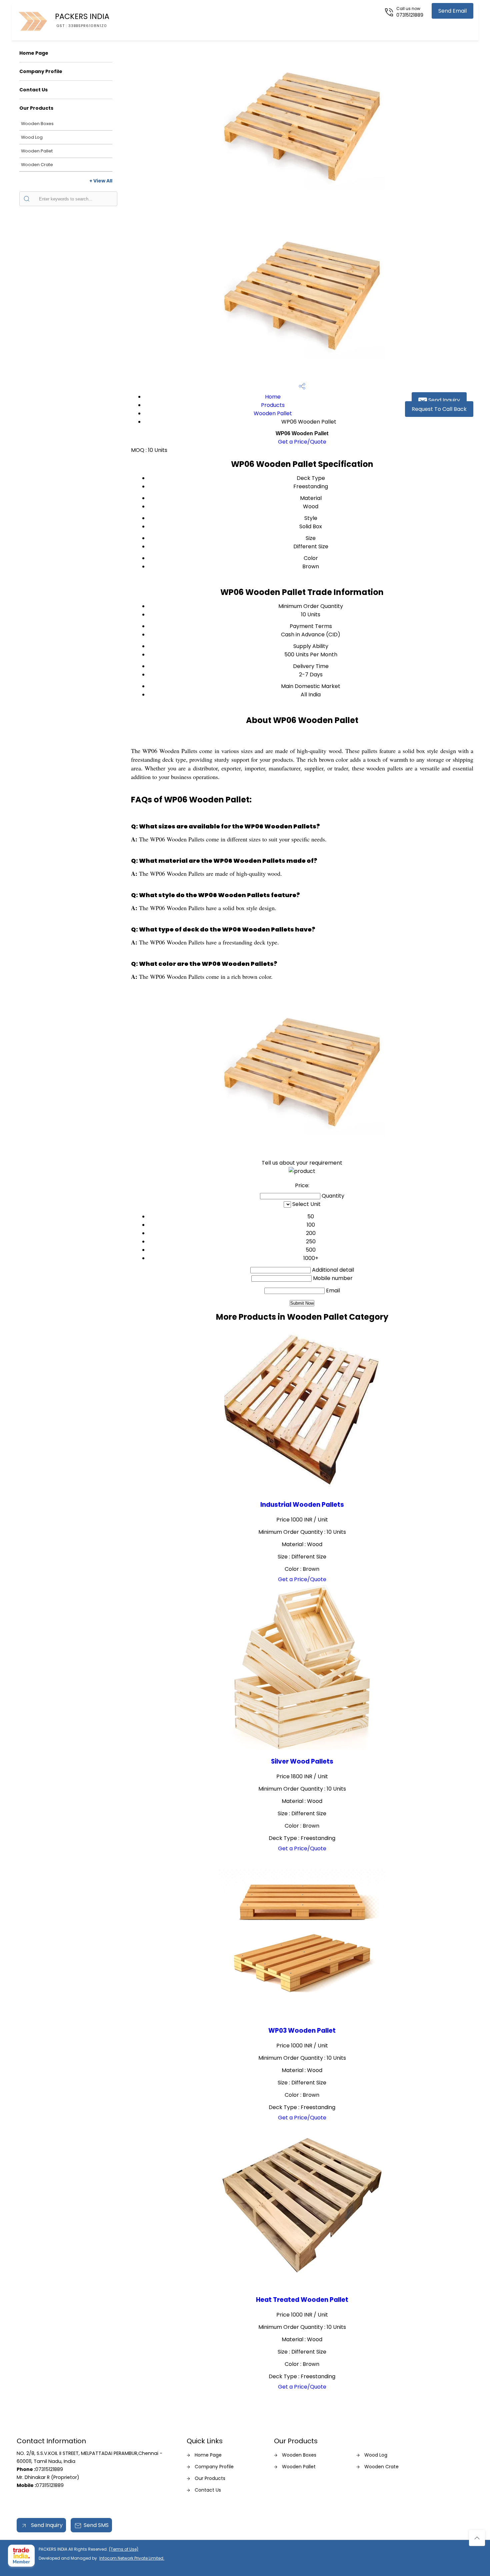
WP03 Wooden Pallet (302, 2031)
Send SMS (96, 2525)
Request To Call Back (439, 409)
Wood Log (32, 137)
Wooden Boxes (37, 124)
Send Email (452, 11)
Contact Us (33, 90)
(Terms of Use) (124, 2549)
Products (273, 405)
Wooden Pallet (37, 151)
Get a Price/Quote (302, 442)
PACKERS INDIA (82, 20)
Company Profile (41, 71)
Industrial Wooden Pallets (302, 1505)
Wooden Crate (37, 165)
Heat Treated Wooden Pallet (302, 2300)
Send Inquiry (443, 400)
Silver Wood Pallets (302, 1761)
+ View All (101, 181)
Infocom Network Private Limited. (132, 2558)
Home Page (34, 53)
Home (273, 397)
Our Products (36, 108)
